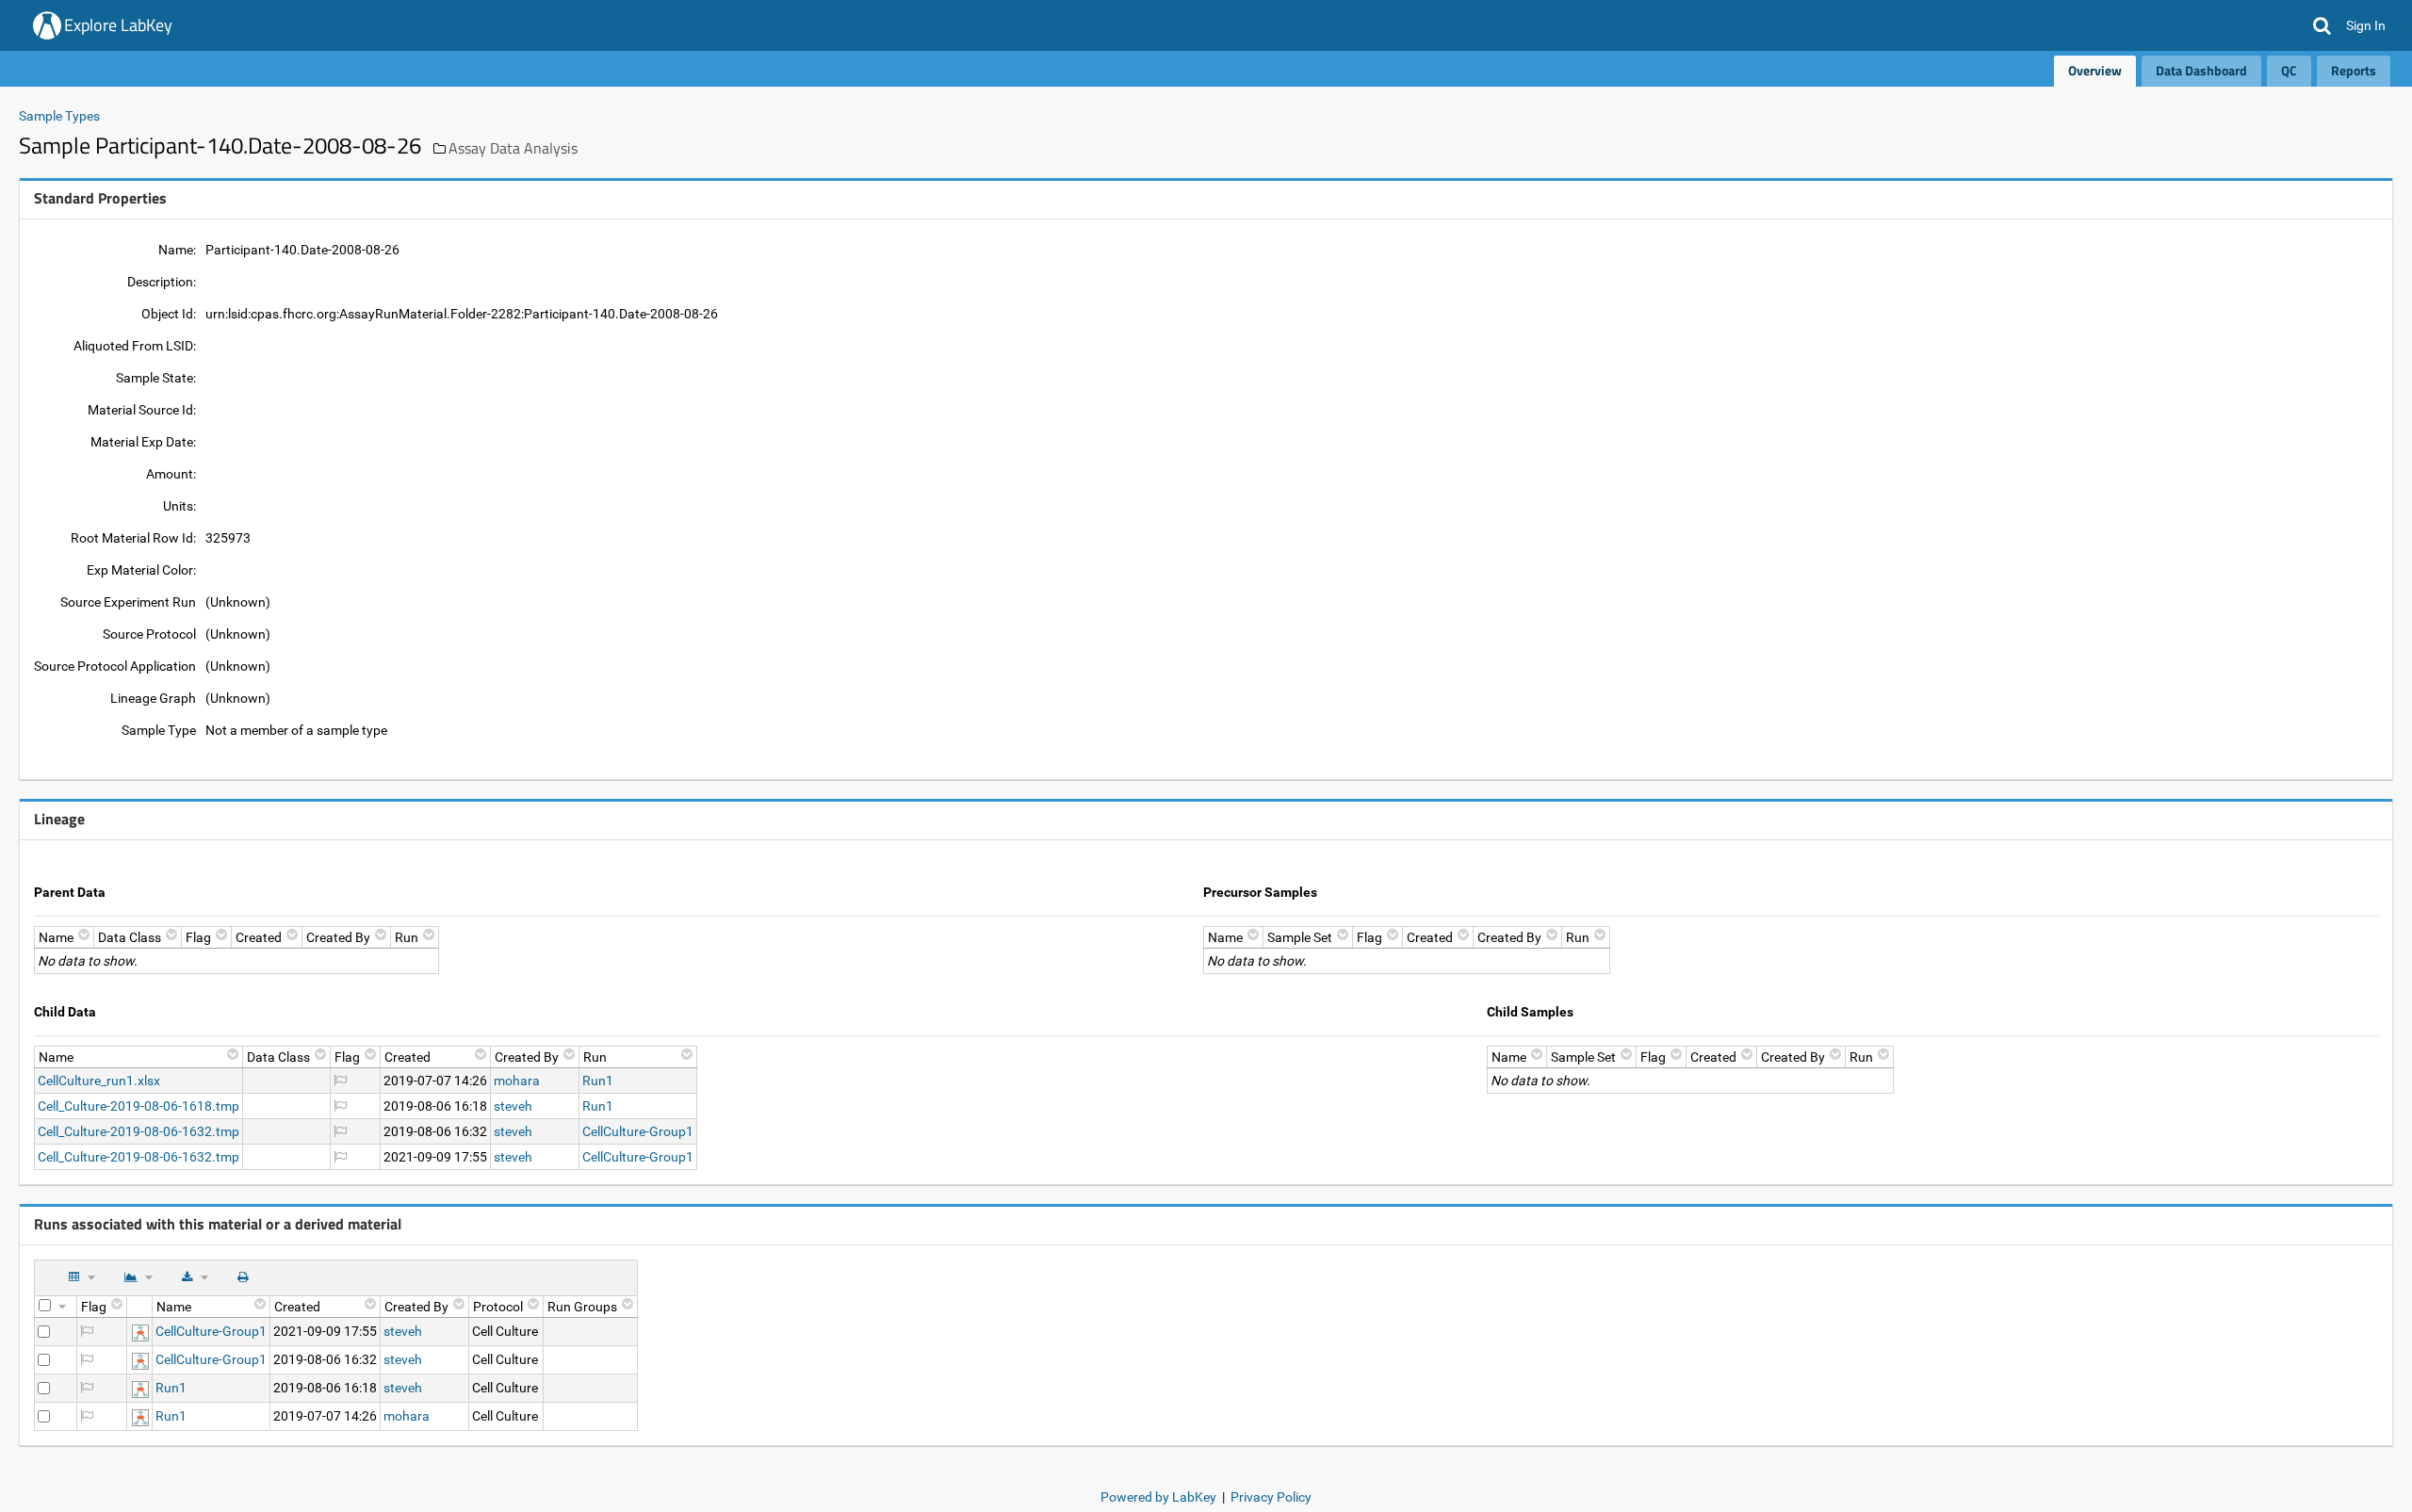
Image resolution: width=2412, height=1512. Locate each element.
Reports (2354, 70)
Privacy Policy (1271, 1497)
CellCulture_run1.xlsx (99, 1081)
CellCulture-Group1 (638, 1131)
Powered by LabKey (1158, 1497)
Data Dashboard (2201, 70)
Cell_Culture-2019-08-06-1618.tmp (139, 1106)
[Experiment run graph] (140, 1331)
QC (2289, 70)
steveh (513, 1106)
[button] (2322, 25)
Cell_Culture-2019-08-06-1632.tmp (139, 1131)
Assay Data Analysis (513, 148)
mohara (517, 1081)
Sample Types (59, 116)
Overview (2095, 70)
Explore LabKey (118, 25)
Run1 (598, 1081)
